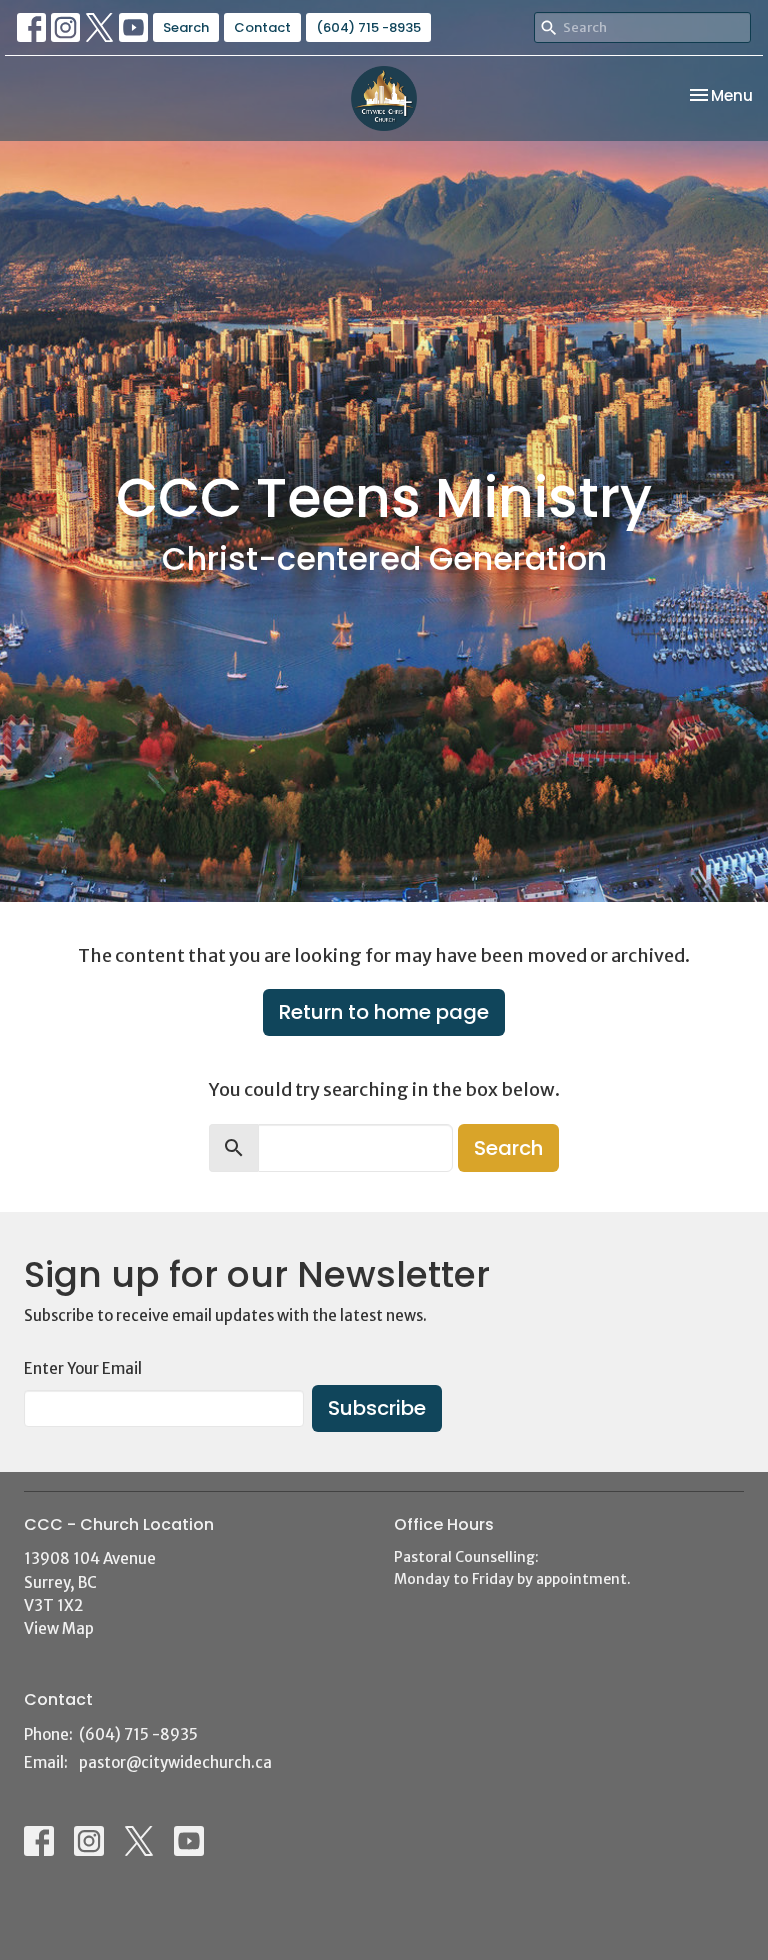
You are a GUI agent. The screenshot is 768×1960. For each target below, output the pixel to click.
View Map (59, 1628)
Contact (262, 27)
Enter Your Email (83, 1368)
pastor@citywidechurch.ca (175, 1762)
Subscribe (377, 1408)
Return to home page (384, 1012)
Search (186, 27)
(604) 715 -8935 (368, 27)
